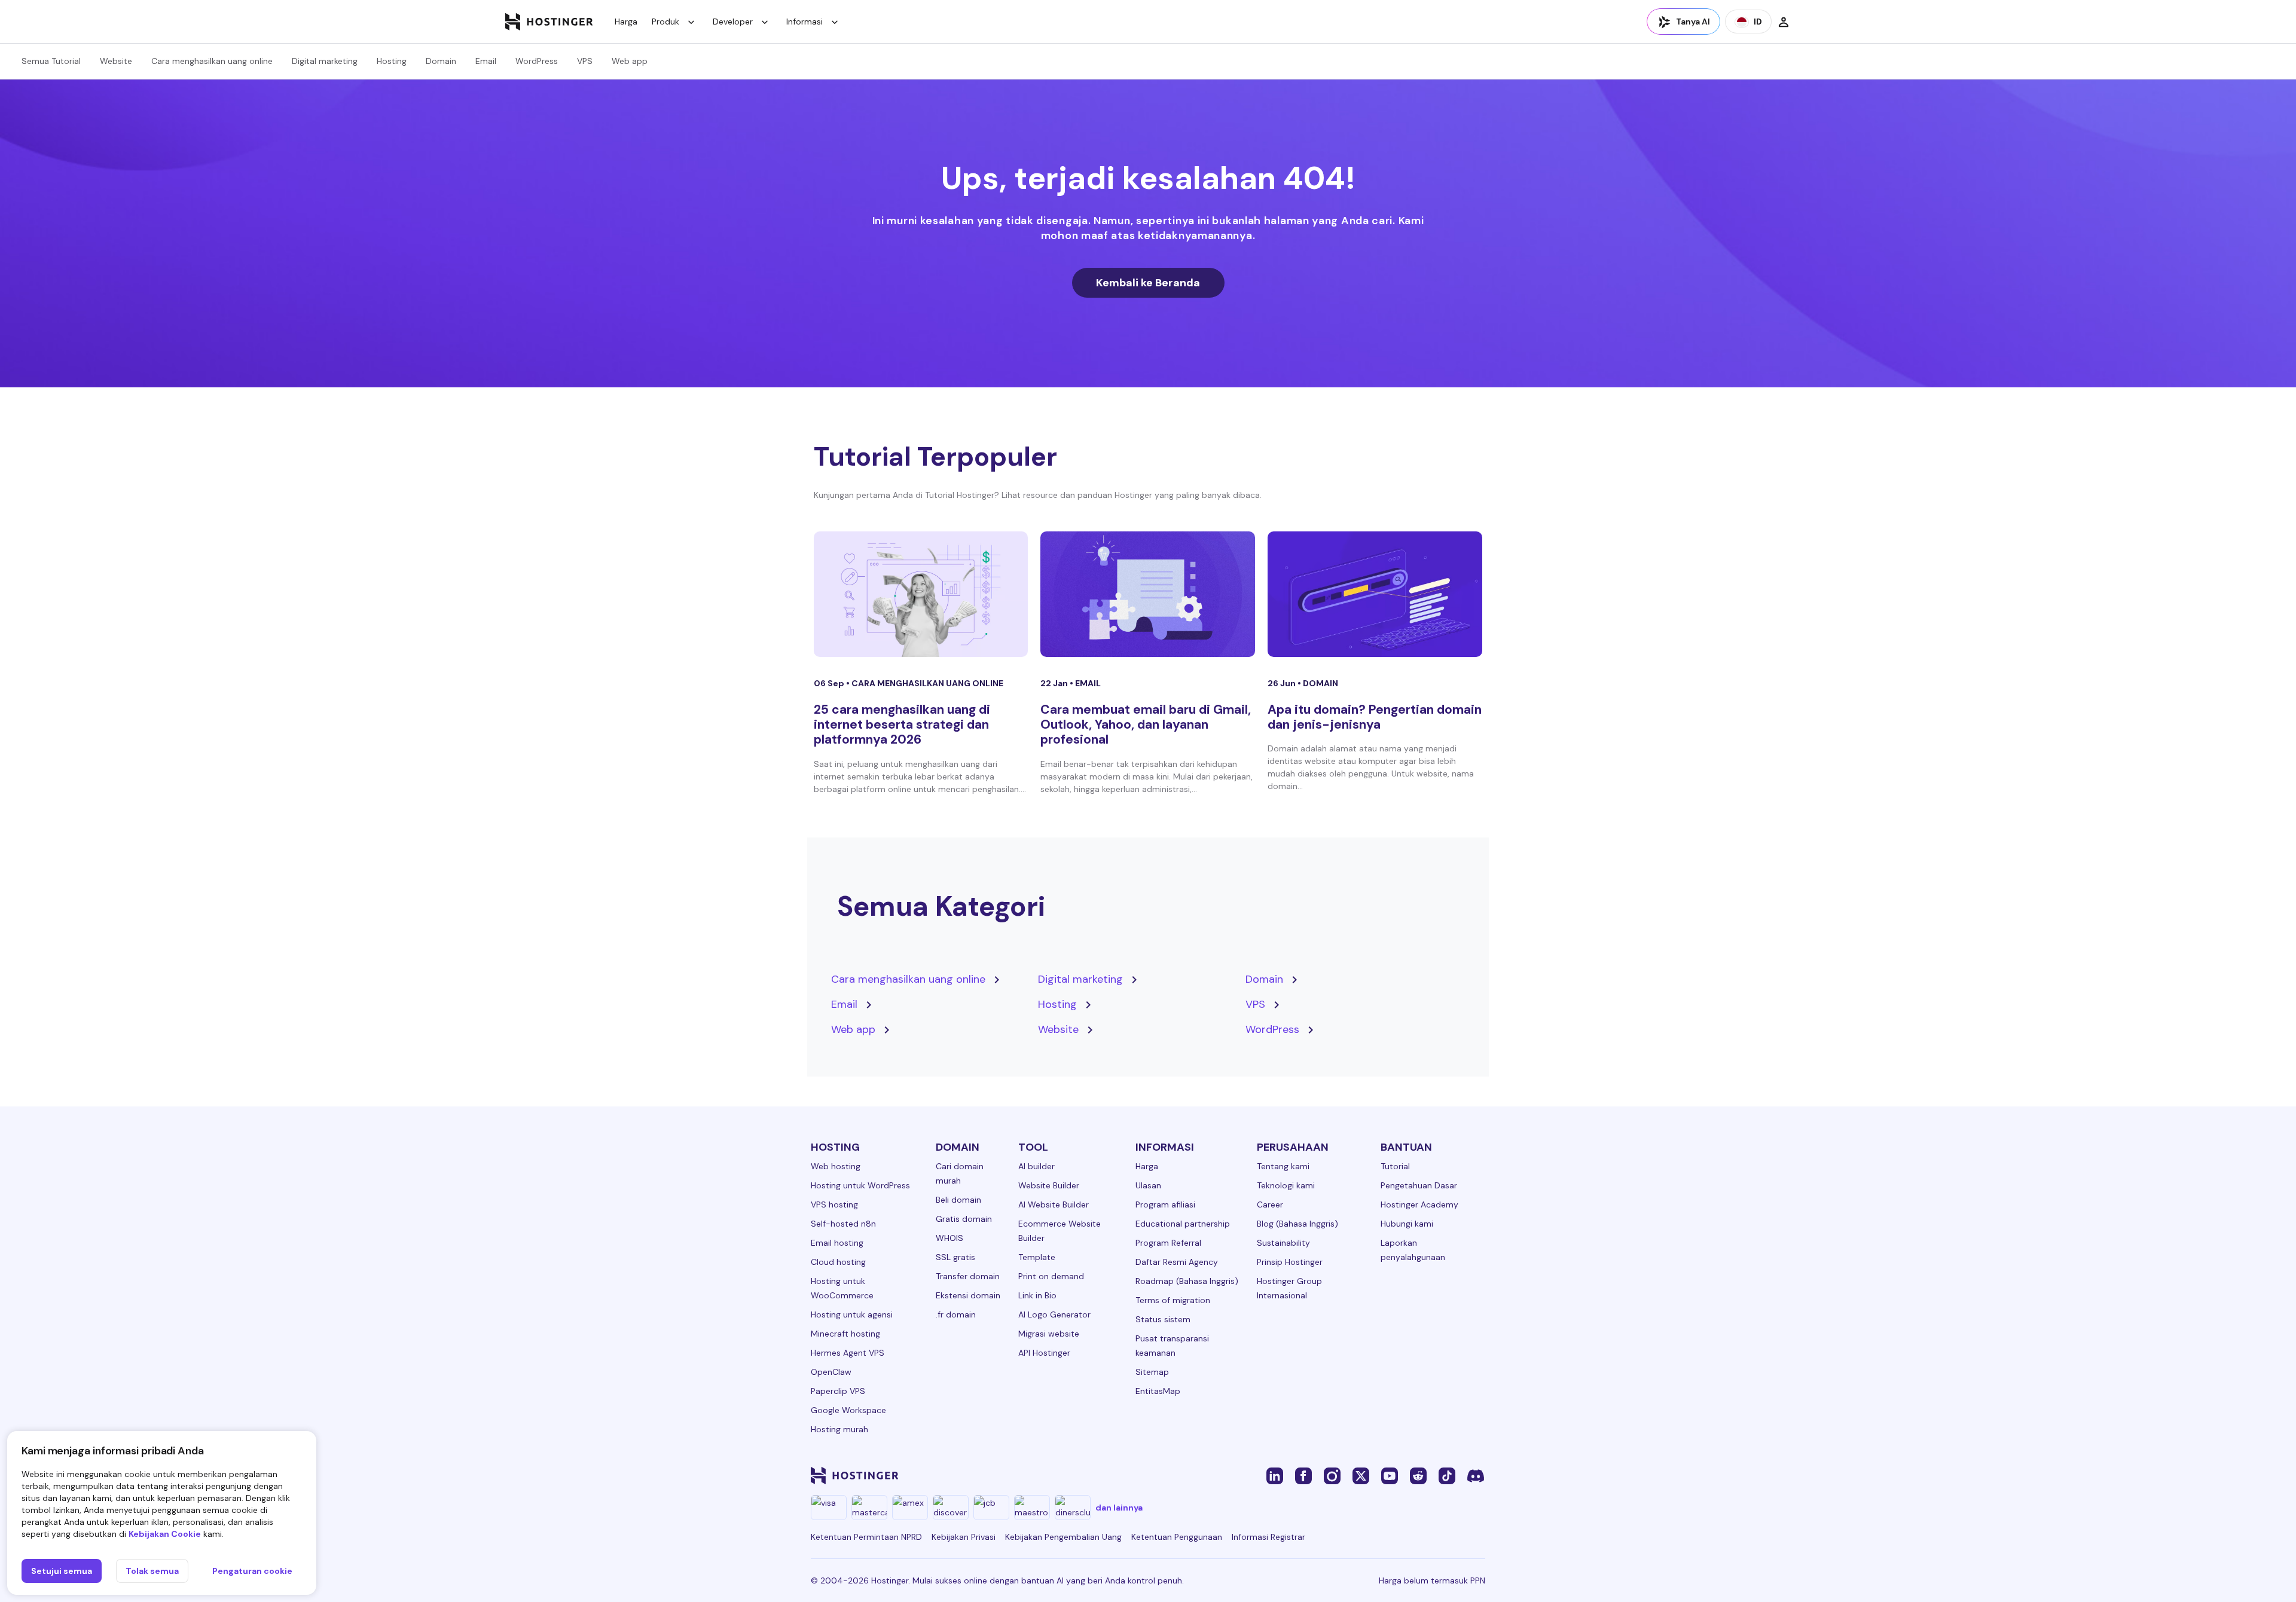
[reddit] (1418, 1475)
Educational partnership (1183, 1224)
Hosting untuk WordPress (860, 1185)
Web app (630, 61)
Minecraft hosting (845, 1334)
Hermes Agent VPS (848, 1353)
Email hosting (837, 1243)
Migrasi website (1049, 1334)
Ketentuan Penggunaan (1177, 1537)
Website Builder (1049, 1185)
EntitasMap (1158, 1391)
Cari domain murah (960, 1173)
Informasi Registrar (1268, 1537)
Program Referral (1168, 1243)
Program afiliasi (1165, 1204)
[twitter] (1361, 1475)
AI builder (1036, 1166)
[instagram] (1332, 1475)
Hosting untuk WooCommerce (842, 1288)
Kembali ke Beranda (1148, 283)
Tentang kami (1283, 1166)
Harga (626, 22)
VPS (585, 61)
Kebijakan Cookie (165, 1534)
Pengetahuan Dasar (1419, 1185)
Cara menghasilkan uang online (212, 61)
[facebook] (1303, 1475)
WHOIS (949, 1238)
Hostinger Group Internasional (1289, 1288)
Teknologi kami (1286, 1185)
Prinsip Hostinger (1290, 1262)
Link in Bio (1037, 1295)
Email (486, 61)
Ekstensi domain (968, 1295)
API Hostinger (1044, 1353)
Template (1037, 1257)
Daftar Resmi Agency (1177, 1262)
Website (116, 61)
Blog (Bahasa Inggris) (1297, 1224)
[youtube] (1390, 1475)
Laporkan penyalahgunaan (1413, 1250)
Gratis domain (964, 1219)
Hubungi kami (1407, 1224)
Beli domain (958, 1200)
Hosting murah (839, 1429)
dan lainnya (1119, 1508)
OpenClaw (831, 1372)
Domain (441, 61)
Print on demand (1051, 1276)
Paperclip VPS (838, 1391)
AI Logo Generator (1054, 1314)
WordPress (537, 61)
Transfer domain (968, 1276)
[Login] (1784, 22)
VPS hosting (834, 1204)
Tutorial (1395, 1166)
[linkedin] (1275, 1475)
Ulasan (1148, 1185)
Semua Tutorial (51, 61)
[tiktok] (1447, 1475)
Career (1270, 1204)
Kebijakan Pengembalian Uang (1063, 1537)
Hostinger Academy (1419, 1204)
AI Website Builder (1054, 1204)
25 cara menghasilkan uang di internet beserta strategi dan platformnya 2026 (902, 724)
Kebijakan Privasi (964, 1537)
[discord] (1476, 1475)
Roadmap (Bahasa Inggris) (1187, 1281)
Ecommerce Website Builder (1060, 1231)
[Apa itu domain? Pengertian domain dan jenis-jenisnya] (1375, 594)
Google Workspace (848, 1410)
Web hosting (836, 1166)
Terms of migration (1173, 1300)
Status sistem (1163, 1319)
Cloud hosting (838, 1262)
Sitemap (1152, 1372)
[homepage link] (549, 22)
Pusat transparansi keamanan (1172, 1346)
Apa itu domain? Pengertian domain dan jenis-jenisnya (1375, 717)
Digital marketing (325, 61)
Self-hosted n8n (843, 1224)
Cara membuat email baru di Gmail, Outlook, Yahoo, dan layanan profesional (1146, 724)
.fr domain (956, 1314)
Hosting (392, 61)
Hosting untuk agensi (852, 1314)
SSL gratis (955, 1257)
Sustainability (1283, 1243)
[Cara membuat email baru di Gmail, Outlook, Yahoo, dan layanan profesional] (1148, 594)
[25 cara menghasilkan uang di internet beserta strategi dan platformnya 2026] (921, 594)
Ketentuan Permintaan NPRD (866, 1537)
